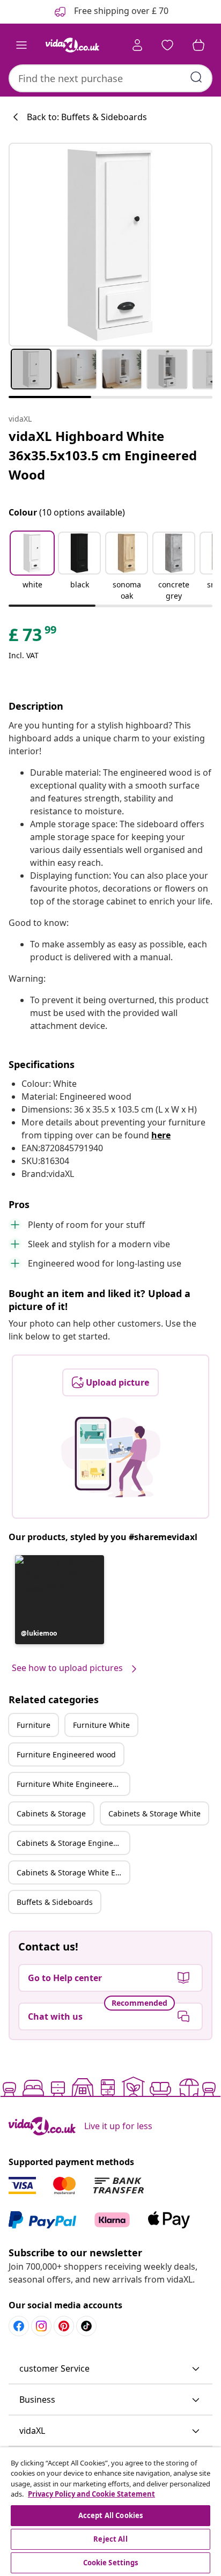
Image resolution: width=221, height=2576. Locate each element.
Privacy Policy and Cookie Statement (91, 2494)
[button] (32, 567)
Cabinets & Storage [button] (51, 1813)
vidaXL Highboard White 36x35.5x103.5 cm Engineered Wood (103, 455)
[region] (110, 2512)
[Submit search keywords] (196, 77)
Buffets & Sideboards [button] (55, 1902)
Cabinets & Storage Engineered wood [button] (73, 1843)
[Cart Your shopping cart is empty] (198, 45)
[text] (33, 637)
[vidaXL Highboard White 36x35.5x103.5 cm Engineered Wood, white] (110, 245)
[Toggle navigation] (21, 45)
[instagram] (41, 2326)
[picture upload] (111, 1457)
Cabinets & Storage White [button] (154, 1813)
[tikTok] (86, 2326)
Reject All (110, 2539)
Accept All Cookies (110, 2515)
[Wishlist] (167, 45)
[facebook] (19, 2326)
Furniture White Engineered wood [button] (73, 1784)
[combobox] (110, 78)
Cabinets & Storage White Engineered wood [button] (73, 1872)
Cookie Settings (111, 2563)
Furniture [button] (34, 1725)
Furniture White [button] (101, 1725)
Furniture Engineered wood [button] (66, 1754)
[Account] (137, 45)
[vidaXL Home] (72, 45)
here (161, 1135)
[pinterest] (64, 2326)
